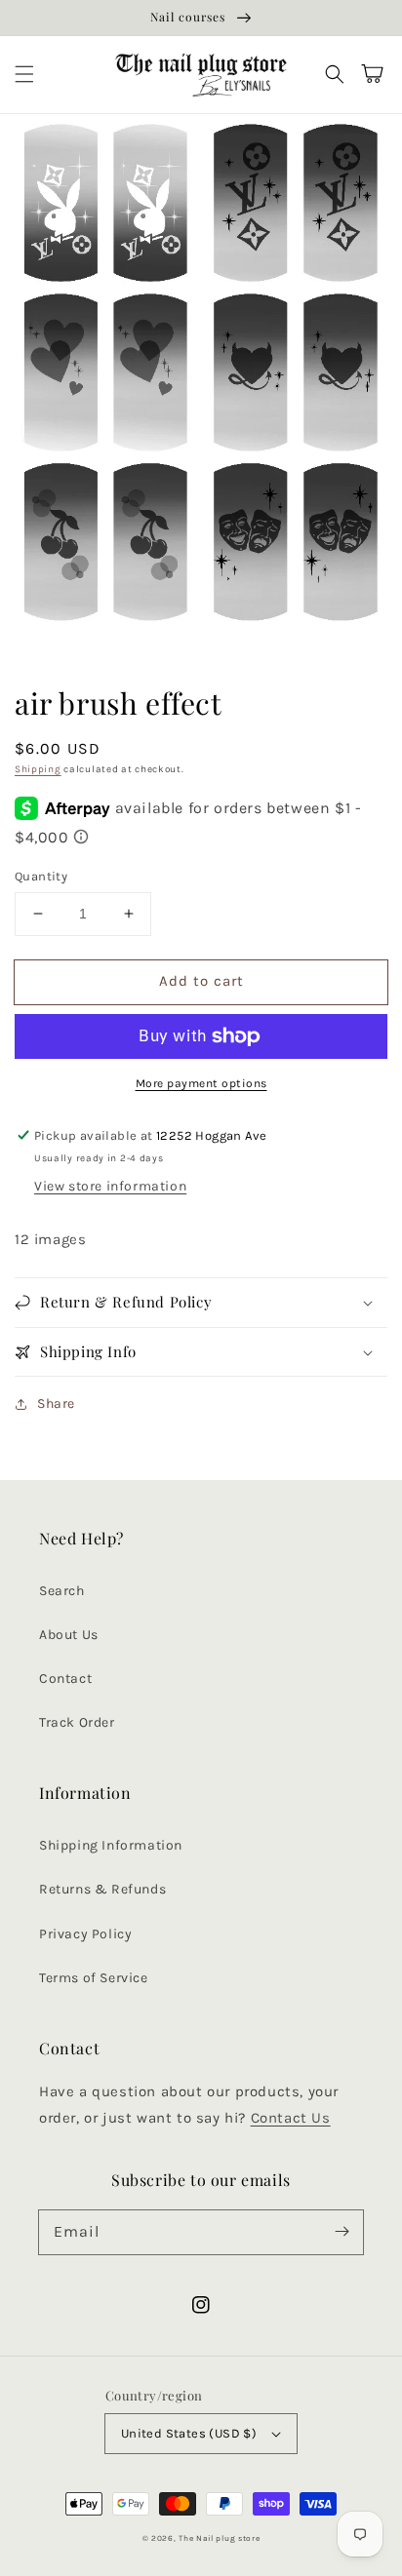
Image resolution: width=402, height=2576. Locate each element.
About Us (69, 1635)
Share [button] (56, 1404)
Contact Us (291, 2118)
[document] (201, 377)
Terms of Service (94, 1978)
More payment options (201, 1083)
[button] (24, 74)
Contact (65, 1678)
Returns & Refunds (102, 1889)
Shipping (38, 769)
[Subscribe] (342, 2232)
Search (62, 1591)
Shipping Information (111, 1845)
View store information (110, 1186)
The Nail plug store (219, 2538)
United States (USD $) (189, 2433)
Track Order (77, 1722)
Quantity (41, 876)
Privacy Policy (85, 1934)
